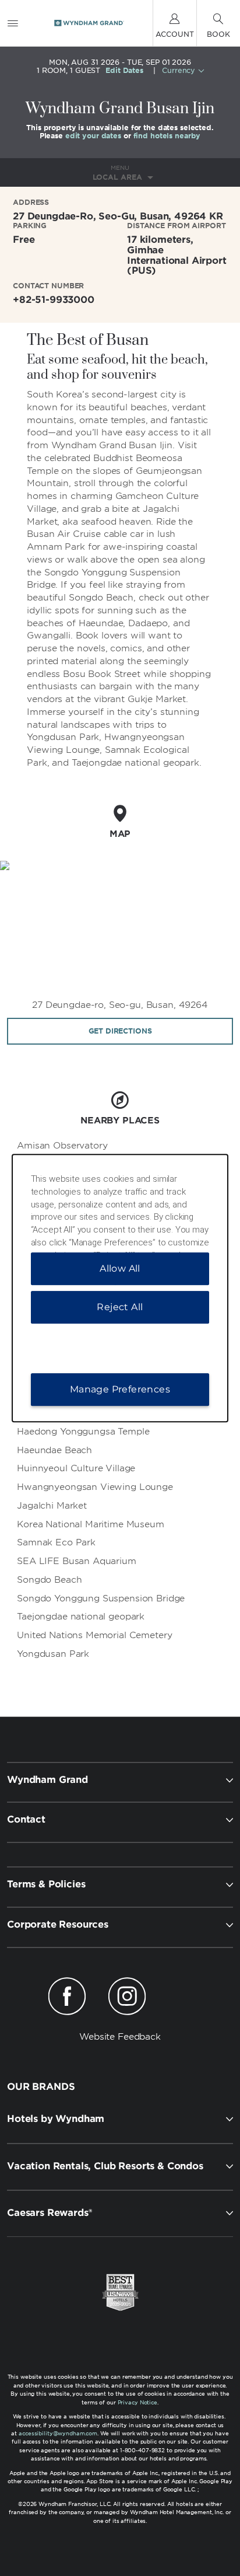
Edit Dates (124, 71)
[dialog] (120, 1288)
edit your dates (93, 136)
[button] (120, 2119)
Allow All (120, 1268)
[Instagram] (127, 1998)
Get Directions (120, 1031)
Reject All (120, 1307)
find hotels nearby (167, 136)
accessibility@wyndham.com (58, 2433)
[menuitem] (13, 23)
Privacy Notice (137, 2402)
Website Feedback (120, 2037)
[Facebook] (67, 1998)
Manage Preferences (120, 1389)
